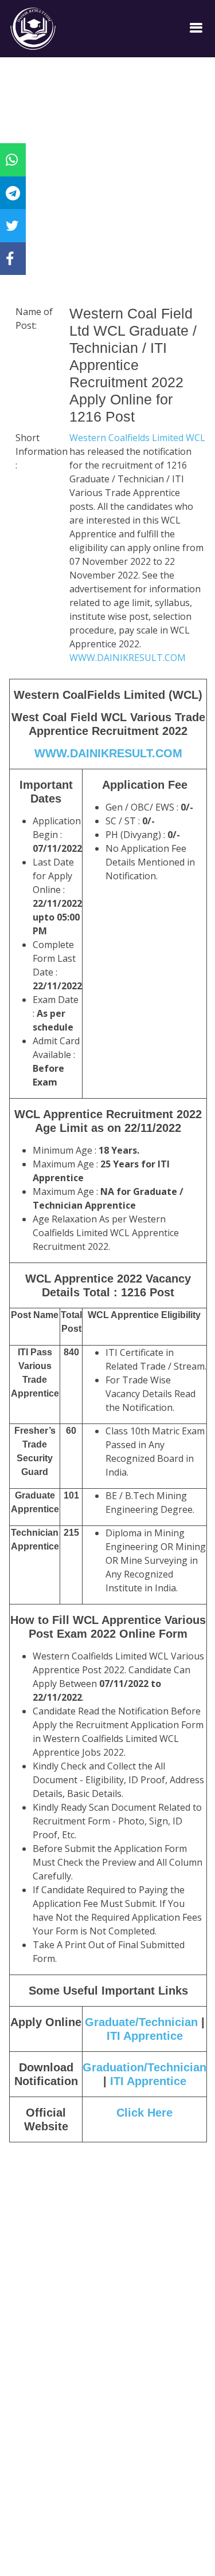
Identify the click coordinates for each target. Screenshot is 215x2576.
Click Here (144, 2113)
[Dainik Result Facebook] (10, 258)
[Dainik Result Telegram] (13, 192)
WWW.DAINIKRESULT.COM (128, 658)
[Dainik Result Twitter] (12, 225)
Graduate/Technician (141, 2022)
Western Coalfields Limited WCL (137, 438)
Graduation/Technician (144, 2067)
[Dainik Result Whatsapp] (12, 159)
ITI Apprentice (145, 2036)
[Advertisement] (107, 196)
